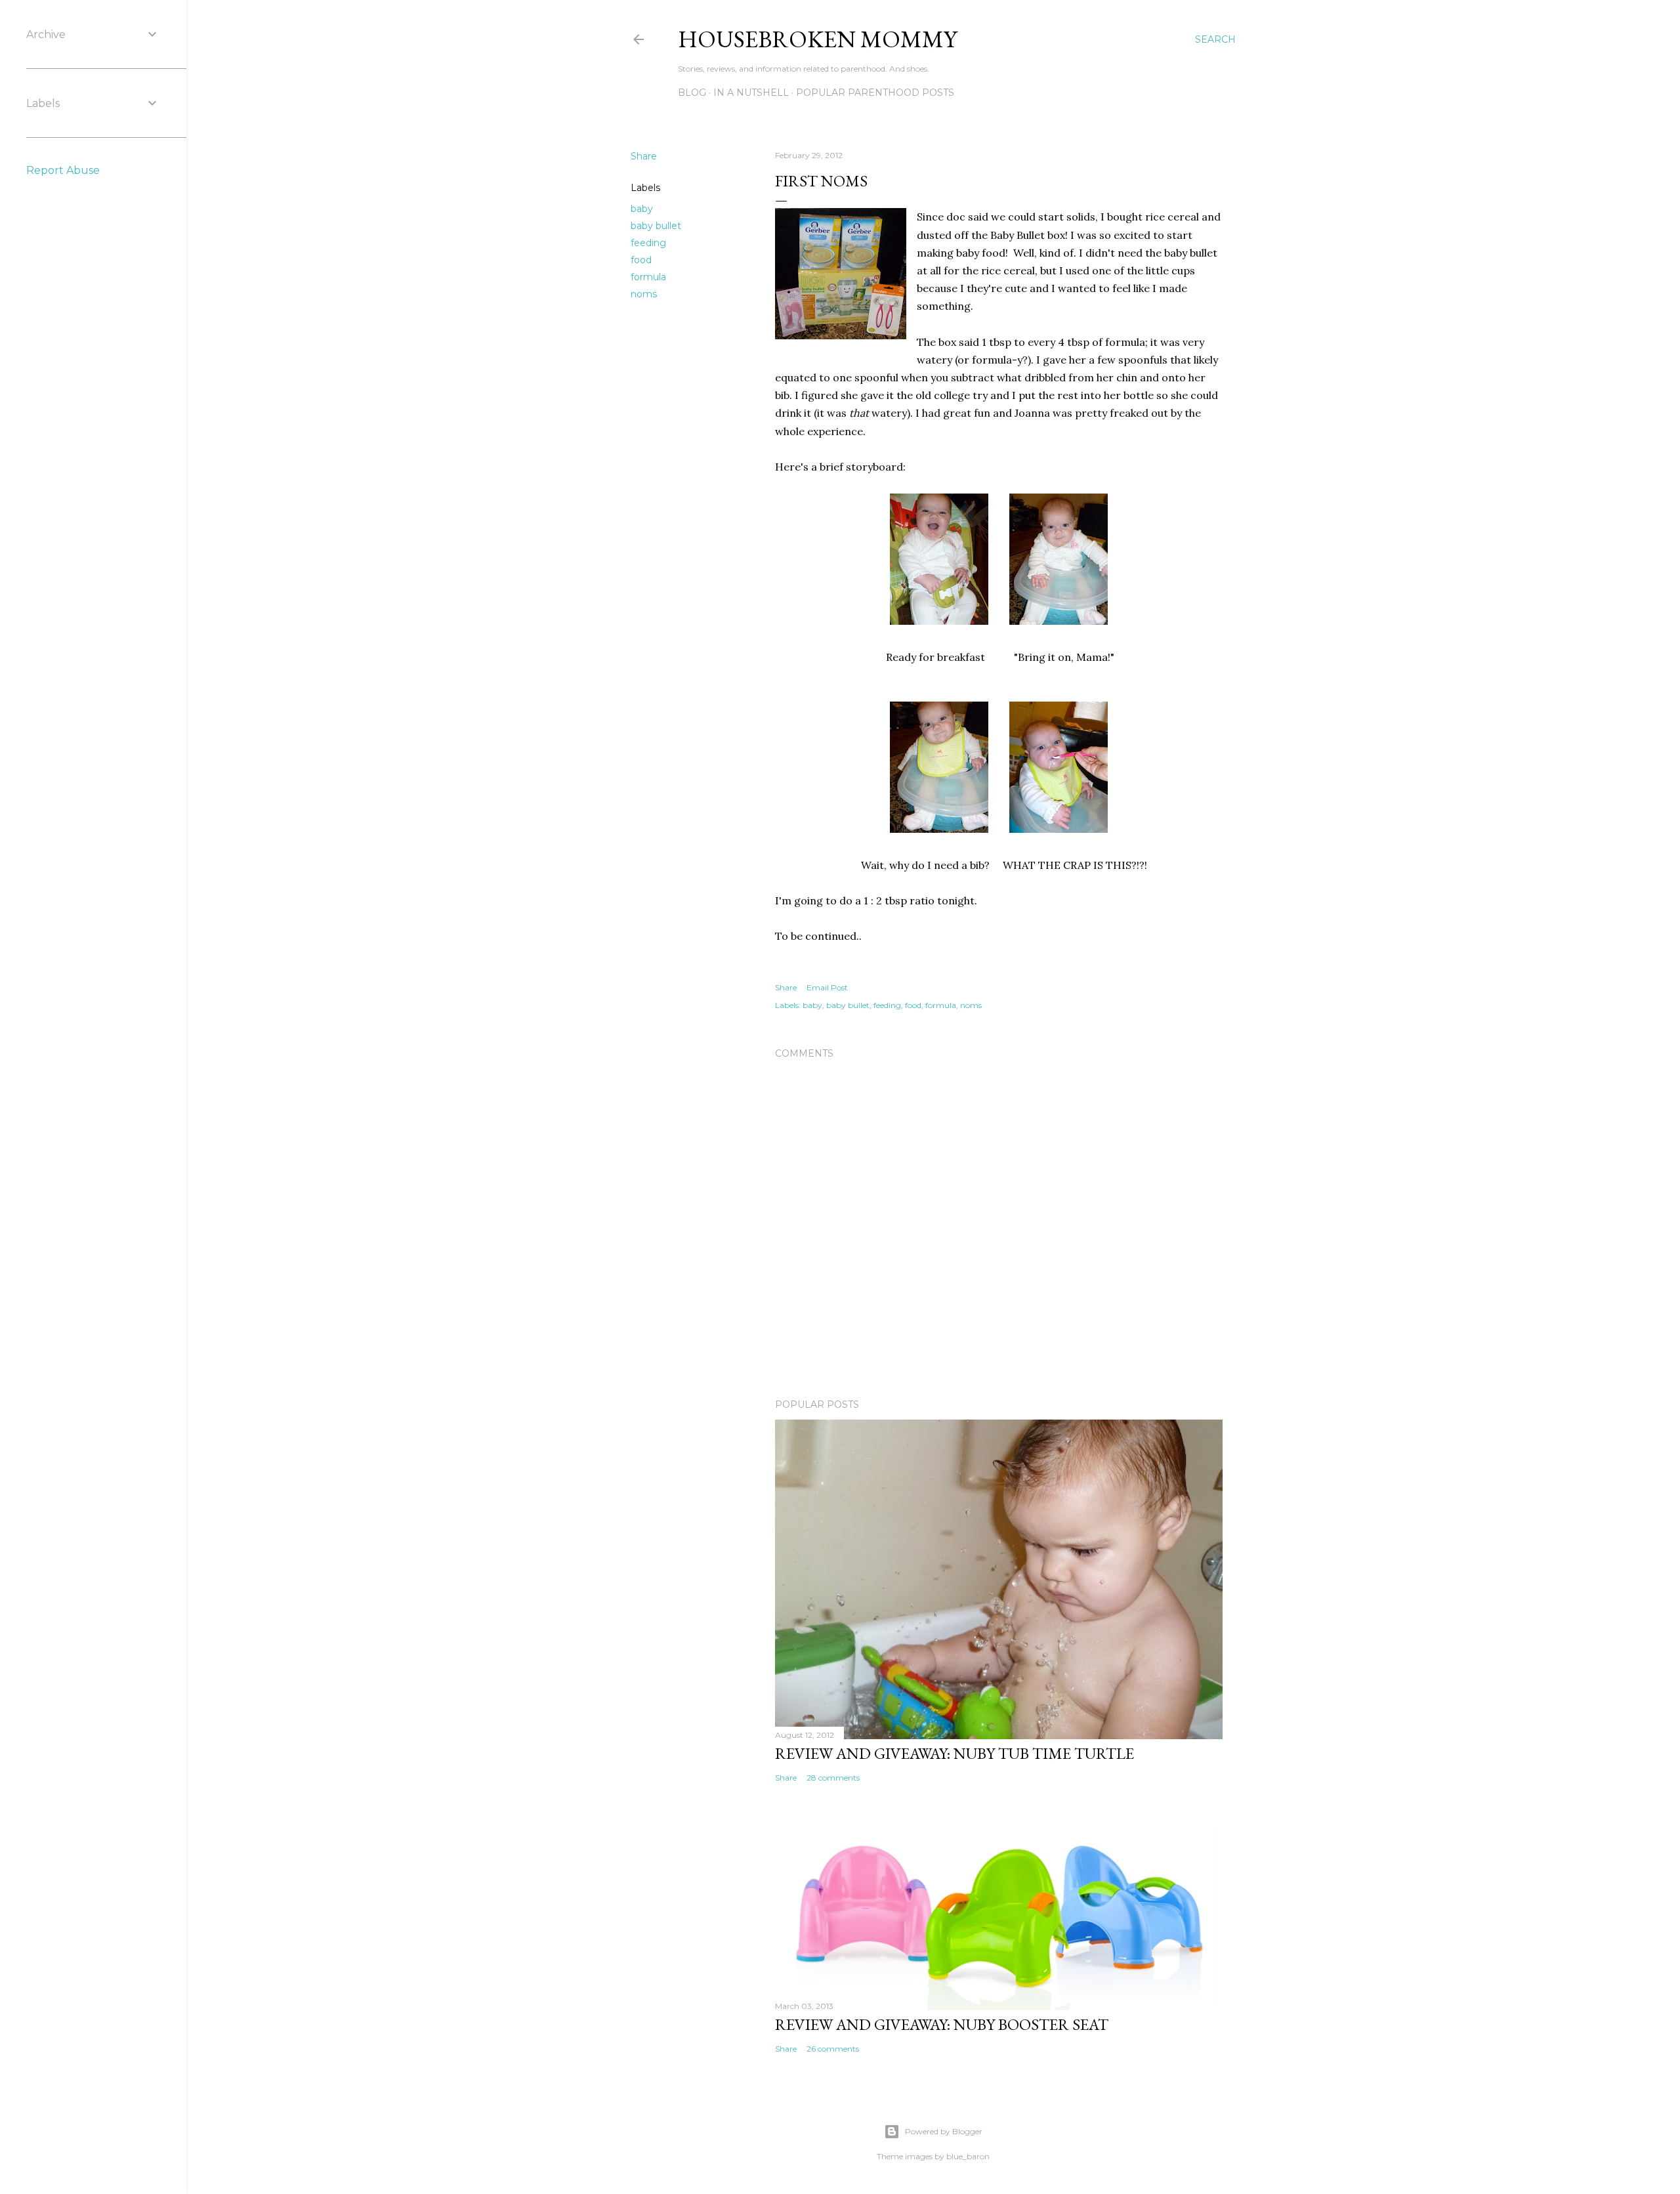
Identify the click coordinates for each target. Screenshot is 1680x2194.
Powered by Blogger (944, 2131)
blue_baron (968, 2156)
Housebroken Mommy (817, 39)
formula (648, 277)
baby (642, 209)
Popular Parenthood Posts (875, 93)
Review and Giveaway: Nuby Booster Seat (942, 2024)
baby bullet (656, 226)
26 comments (833, 2049)
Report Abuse (63, 170)
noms (644, 294)
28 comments (833, 1778)
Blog (692, 93)
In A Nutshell (751, 93)
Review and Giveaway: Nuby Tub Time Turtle (955, 1753)
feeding (648, 243)
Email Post (827, 987)
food (641, 260)
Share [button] (644, 156)
